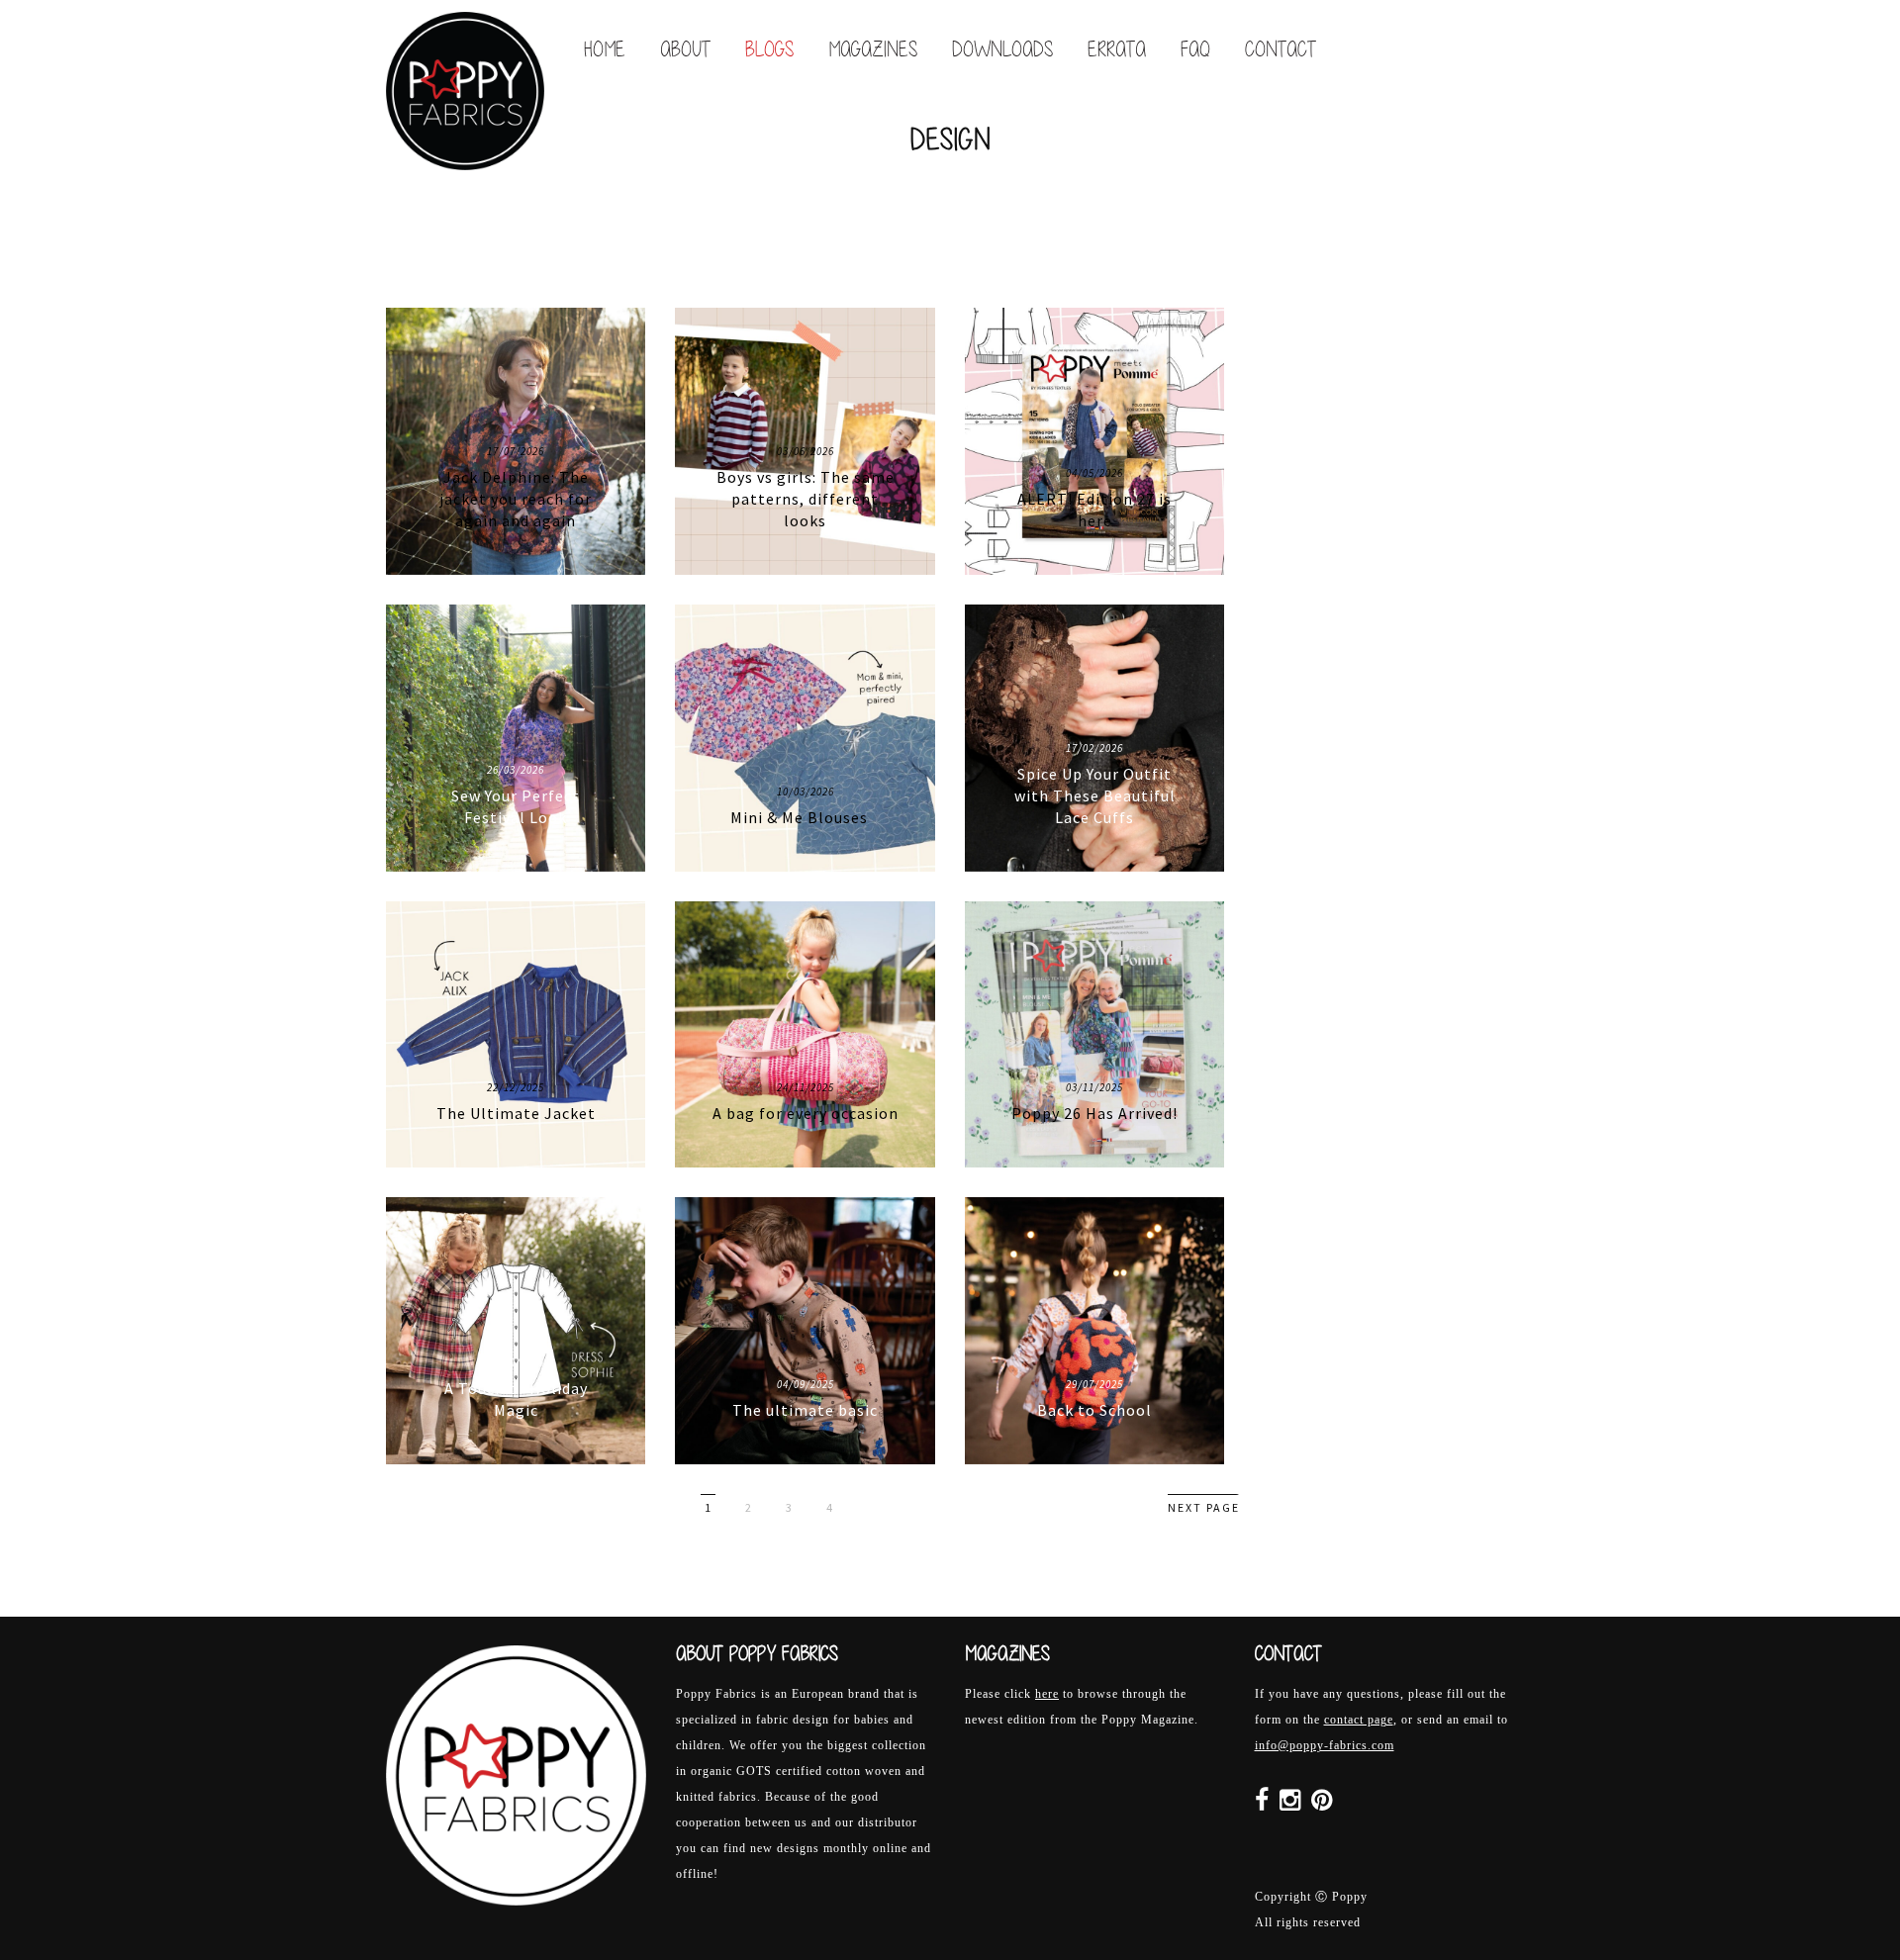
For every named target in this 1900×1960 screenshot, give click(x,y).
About (685, 49)
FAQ (1195, 49)
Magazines (873, 49)
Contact (1281, 49)
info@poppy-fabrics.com (1325, 1745)
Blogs (769, 49)
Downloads (1002, 49)
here (1047, 1694)
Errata (1117, 49)
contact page (1359, 1720)
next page (1204, 1507)
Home (605, 49)
